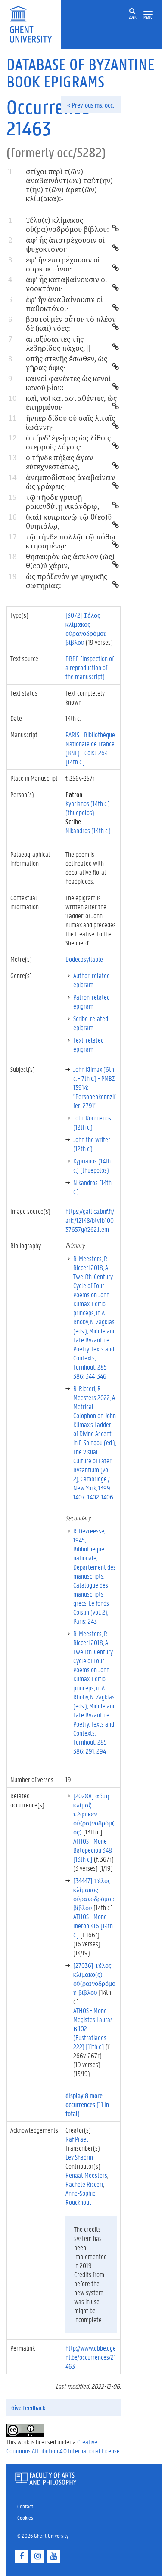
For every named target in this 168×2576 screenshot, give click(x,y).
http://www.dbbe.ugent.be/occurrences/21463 (91, 2357)
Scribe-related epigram (91, 1023)
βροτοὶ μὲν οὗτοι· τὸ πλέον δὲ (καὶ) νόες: (71, 323)
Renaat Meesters (86, 2175)
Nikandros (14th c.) (88, 830)
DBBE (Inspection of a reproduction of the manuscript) (90, 667)
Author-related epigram (92, 980)
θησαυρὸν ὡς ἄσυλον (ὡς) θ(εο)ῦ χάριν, (70, 561)
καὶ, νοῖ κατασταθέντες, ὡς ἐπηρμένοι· (71, 403)
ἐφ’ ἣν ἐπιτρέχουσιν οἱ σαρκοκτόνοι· (63, 264)
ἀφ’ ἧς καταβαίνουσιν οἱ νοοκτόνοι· (67, 284)
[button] (148, 12)
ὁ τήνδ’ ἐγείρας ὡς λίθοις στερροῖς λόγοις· (68, 442)
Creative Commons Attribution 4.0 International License (63, 2446)
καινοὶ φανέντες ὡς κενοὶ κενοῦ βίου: (68, 383)
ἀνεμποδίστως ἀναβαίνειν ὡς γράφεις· (70, 482)
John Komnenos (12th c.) (92, 1122)
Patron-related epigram (92, 1001)
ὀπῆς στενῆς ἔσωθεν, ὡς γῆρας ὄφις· (67, 363)
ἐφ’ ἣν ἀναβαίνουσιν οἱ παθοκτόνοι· (64, 304)
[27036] (94, 1979)
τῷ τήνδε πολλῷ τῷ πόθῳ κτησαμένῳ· (71, 541)
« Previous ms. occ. (91, 105)
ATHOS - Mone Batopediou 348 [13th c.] (93, 1850)
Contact (25, 2506)
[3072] (86, 628)
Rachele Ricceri (84, 2184)
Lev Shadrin (79, 2157)
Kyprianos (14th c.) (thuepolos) (88, 808)
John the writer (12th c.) (92, 1144)
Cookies (25, 2517)
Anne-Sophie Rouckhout (81, 2197)
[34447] (94, 1894)
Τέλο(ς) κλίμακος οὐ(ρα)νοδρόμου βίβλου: (67, 225)
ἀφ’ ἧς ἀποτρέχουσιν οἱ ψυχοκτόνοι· (65, 244)
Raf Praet (77, 2139)
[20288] (94, 1814)
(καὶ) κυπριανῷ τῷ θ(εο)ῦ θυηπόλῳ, (69, 521)
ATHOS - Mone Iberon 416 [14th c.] (93, 1925)
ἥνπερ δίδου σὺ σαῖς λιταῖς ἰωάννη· (70, 422)
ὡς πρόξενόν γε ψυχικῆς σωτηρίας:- (67, 581)
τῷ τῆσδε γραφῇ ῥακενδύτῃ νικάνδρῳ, (62, 502)
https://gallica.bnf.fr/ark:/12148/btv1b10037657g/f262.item (90, 1220)
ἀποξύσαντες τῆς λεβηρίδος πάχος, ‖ (58, 343)
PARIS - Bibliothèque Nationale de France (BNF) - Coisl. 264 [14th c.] (90, 748)
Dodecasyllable (84, 959)
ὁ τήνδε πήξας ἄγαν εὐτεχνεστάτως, (59, 462)
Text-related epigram (89, 1044)
